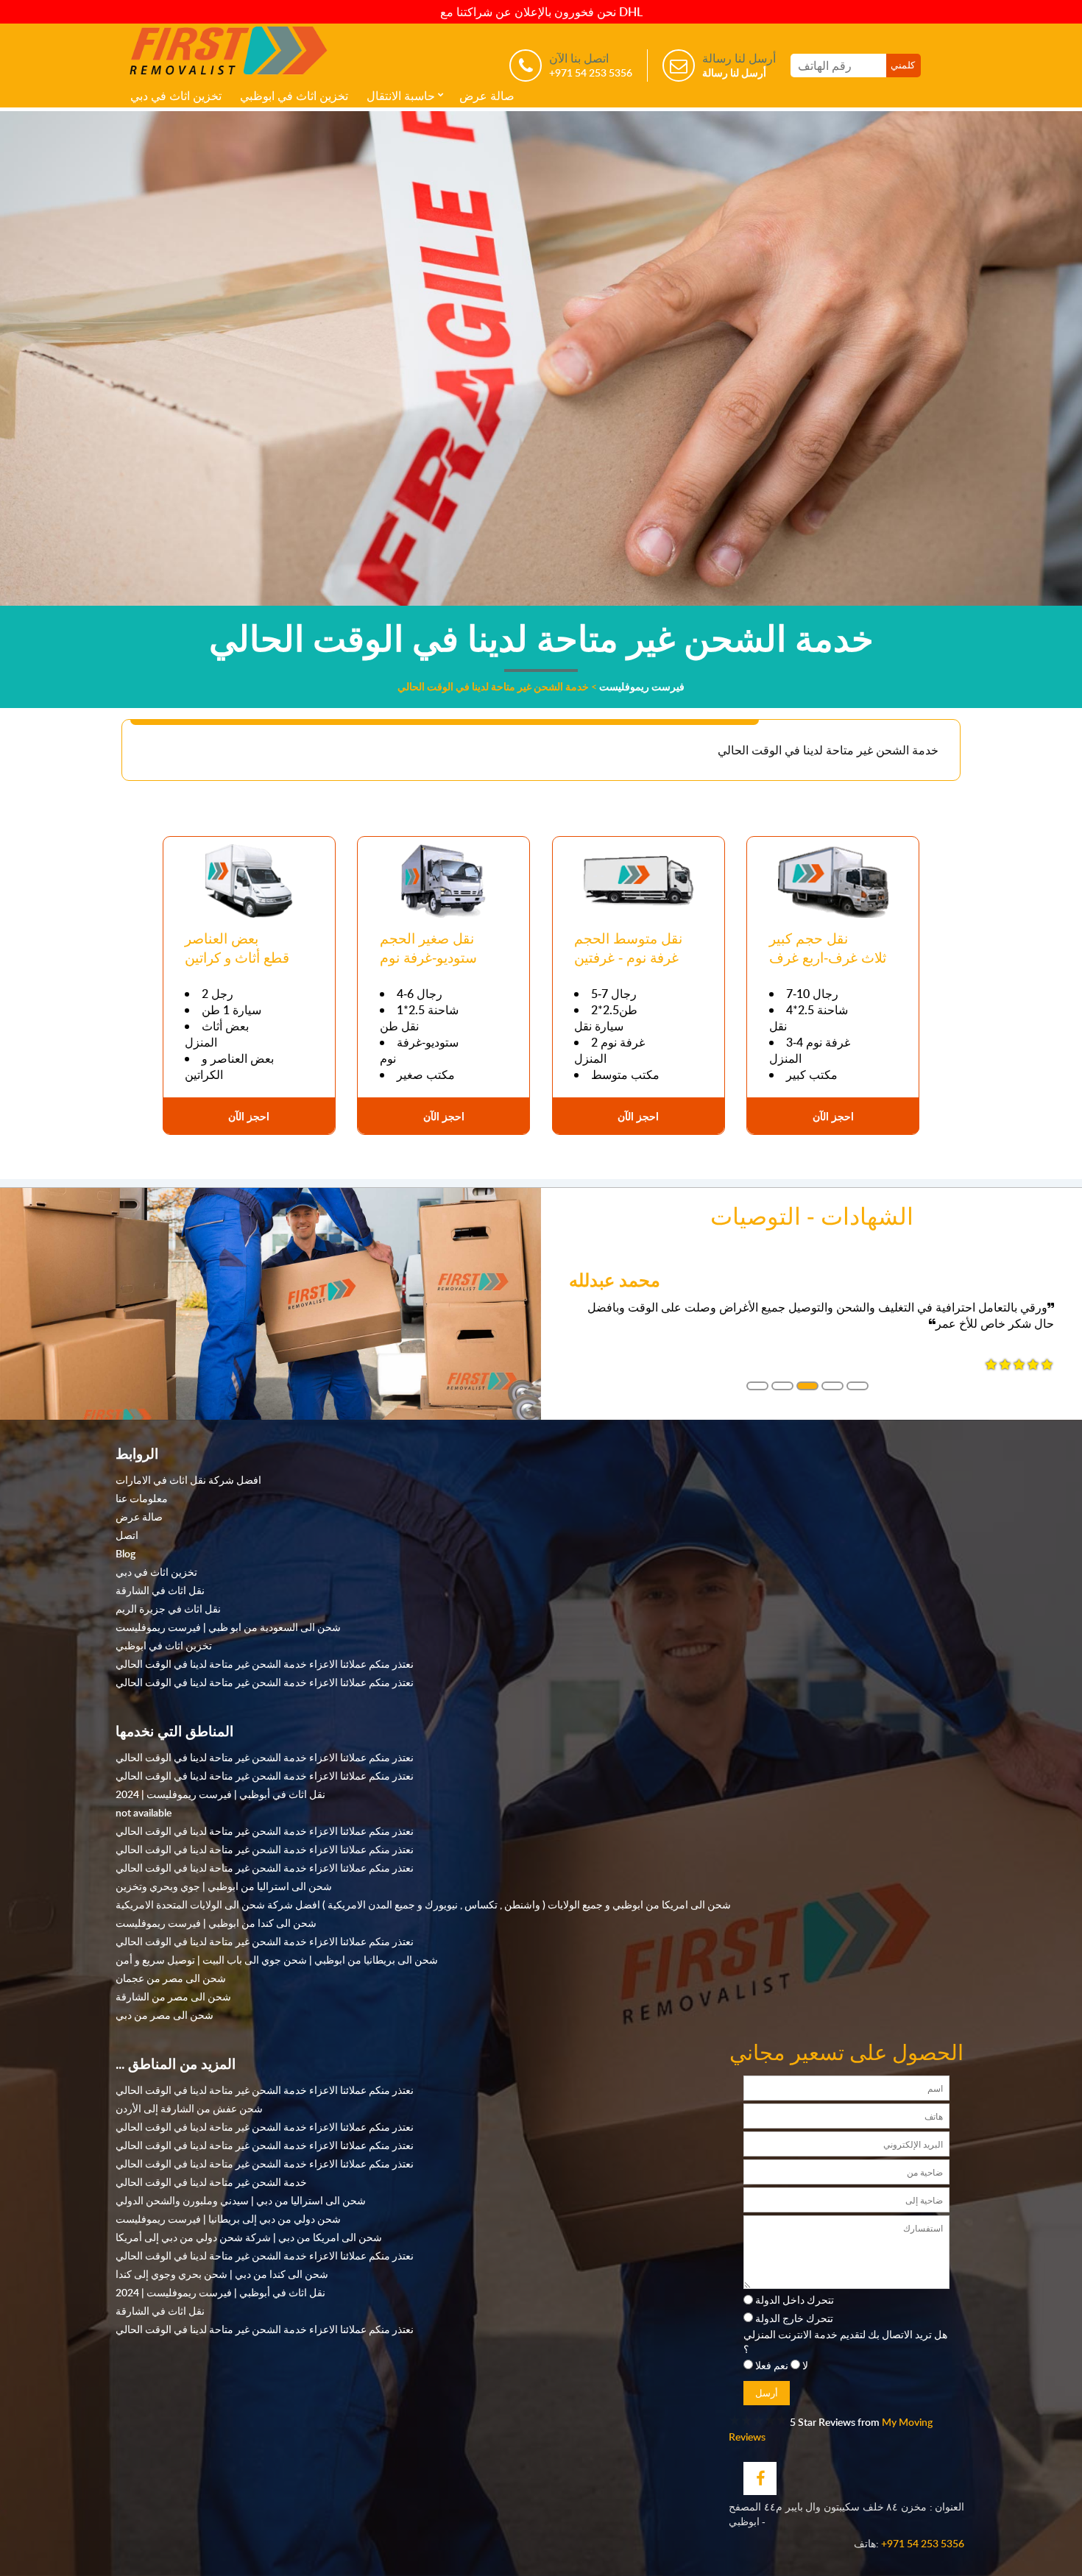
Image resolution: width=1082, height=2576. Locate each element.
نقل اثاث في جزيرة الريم (168, 1608)
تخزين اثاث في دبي (176, 96)
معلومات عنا (142, 1498)
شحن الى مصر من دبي (165, 2014)
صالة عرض (487, 96)
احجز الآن (249, 1116)
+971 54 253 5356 (923, 2543)
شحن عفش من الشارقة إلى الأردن (189, 2108)
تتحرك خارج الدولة (794, 2318)
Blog (125, 1553)
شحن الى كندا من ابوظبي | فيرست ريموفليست (216, 1922)
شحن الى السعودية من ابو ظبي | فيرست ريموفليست (228, 1627)
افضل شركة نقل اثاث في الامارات (188, 1479)
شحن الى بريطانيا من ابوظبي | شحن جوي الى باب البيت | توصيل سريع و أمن (277, 1959)
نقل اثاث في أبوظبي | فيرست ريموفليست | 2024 (220, 1794)
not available (144, 1812)
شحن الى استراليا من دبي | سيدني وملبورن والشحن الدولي (241, 2200)
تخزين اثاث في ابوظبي (294, 96)
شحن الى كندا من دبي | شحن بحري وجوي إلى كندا (222, 2274)
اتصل (127, 1535)
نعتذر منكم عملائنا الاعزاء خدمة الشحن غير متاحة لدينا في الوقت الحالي (265, 1663)
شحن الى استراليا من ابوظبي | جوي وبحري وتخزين (224, 1886)
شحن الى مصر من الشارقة (173, 1996)
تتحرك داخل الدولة (795, 2299)
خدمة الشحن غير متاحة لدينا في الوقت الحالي (211, 2182)
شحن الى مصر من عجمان (171, 1978)
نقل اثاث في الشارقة (160, 1590)
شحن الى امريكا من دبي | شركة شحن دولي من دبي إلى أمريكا (249, 2237)
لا (805, 2365)
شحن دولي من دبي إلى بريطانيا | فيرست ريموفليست (228, 2218)
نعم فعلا (772, 2365)
